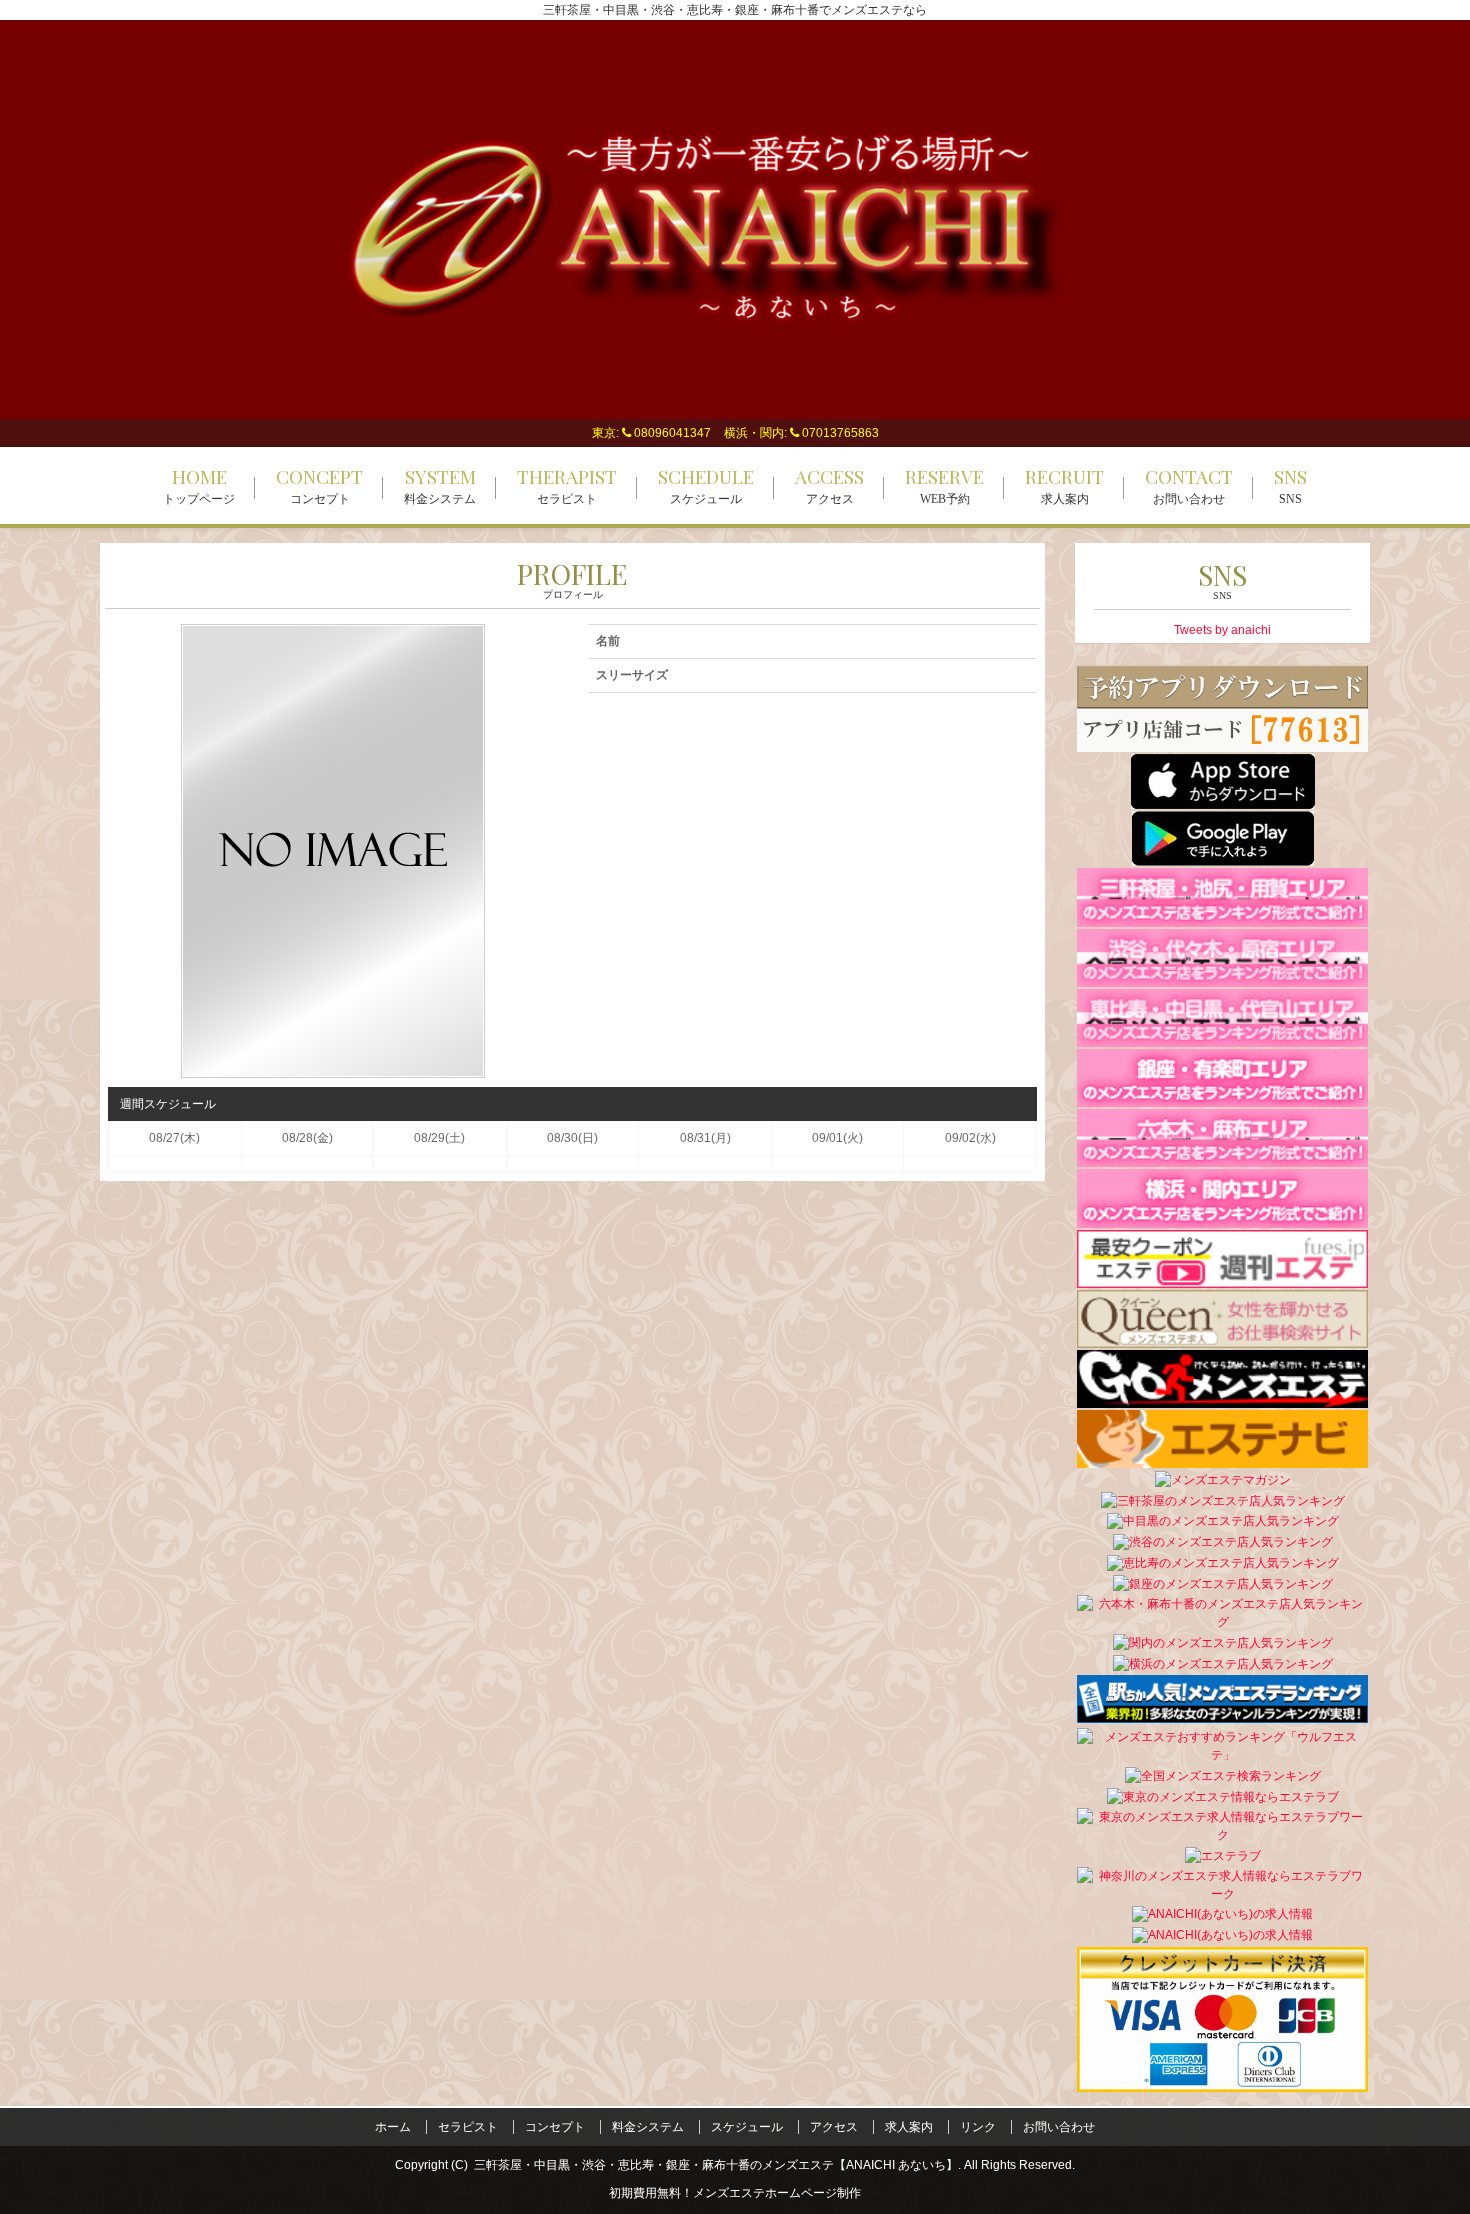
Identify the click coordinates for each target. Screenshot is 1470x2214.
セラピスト (468, 2127)
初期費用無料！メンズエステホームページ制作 (735, 2193)
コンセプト (555, 2127)
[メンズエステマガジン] (1223, 1479)
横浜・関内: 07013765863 (801, 433)
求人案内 (909, 2127)
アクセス (834, 2127)
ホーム (393, 2127)
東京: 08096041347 (651, 433)
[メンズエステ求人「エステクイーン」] (1222, 1318)
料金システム (648, 2127)
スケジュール (747, 2127)
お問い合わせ (1059, 2127)
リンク (978, 2127)
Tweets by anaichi (1222, 630)
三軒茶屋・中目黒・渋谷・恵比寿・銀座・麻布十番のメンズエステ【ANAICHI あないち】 (716, 2165)
